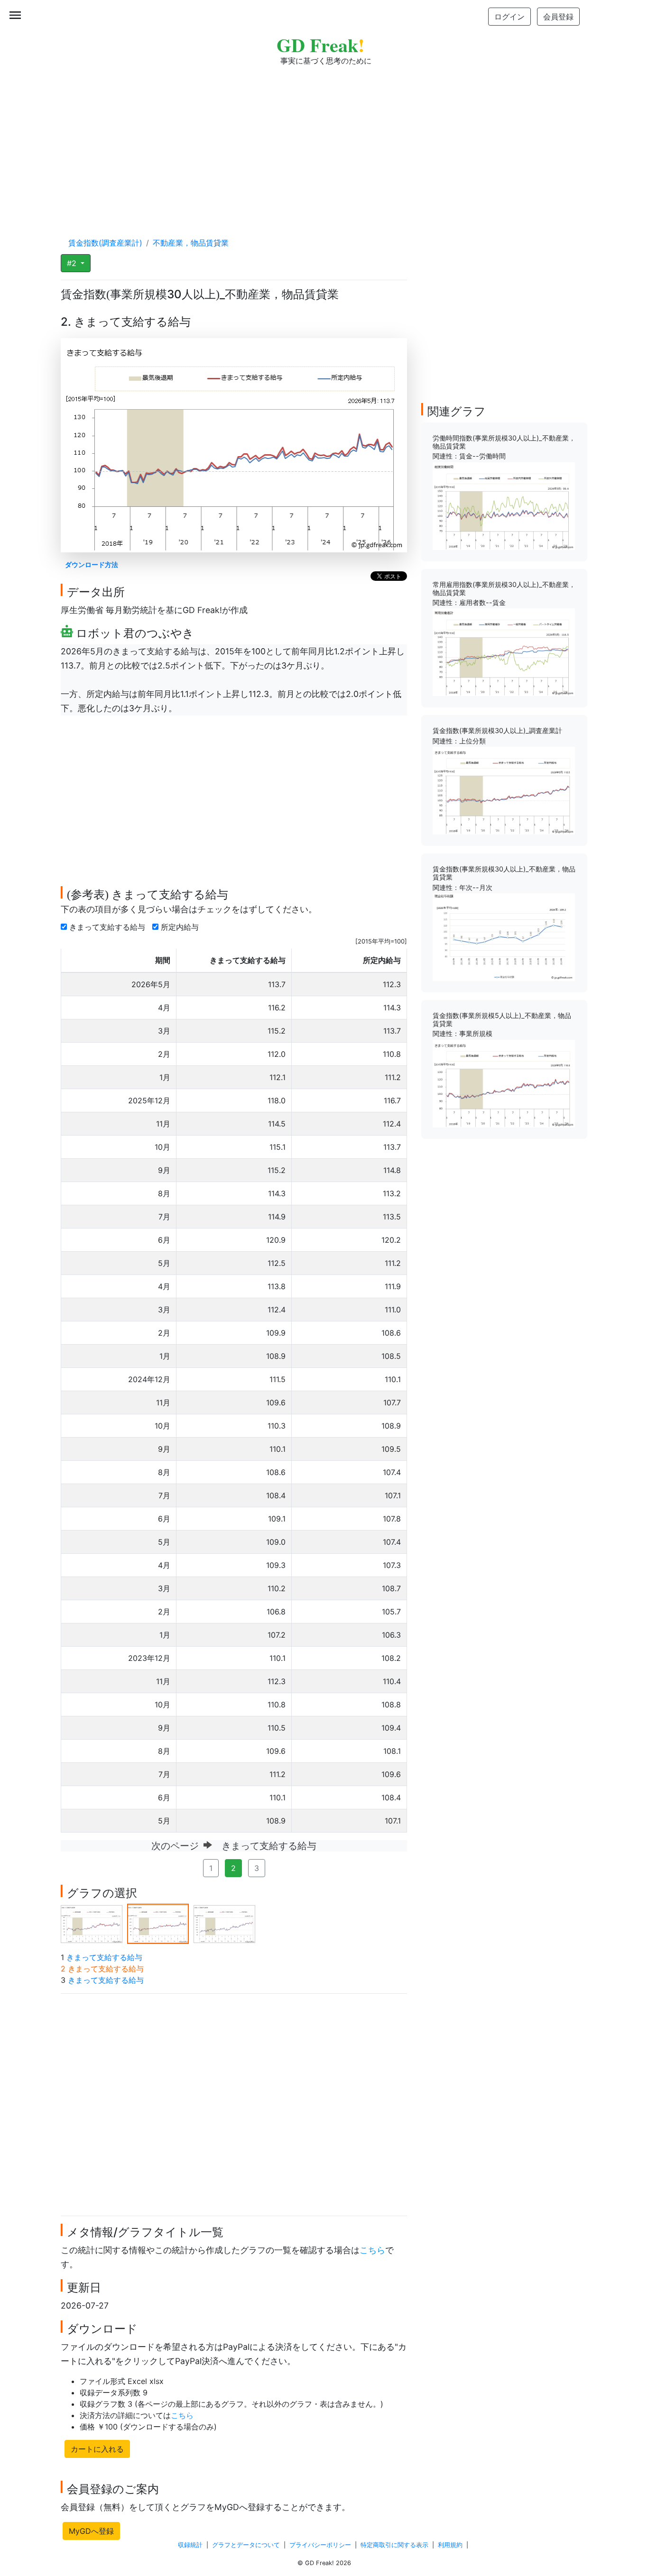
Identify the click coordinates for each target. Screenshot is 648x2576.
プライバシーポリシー (320, 2545)
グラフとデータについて (246, 2545)
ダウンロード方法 (92, 564)
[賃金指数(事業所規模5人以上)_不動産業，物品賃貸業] (504, 1083)
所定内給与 (181, 927)
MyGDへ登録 (91, 2531)
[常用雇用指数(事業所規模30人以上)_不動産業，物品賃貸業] (504, 651)
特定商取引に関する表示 (394, 2545)
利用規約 (450, 2545)
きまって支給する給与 (108, 927)
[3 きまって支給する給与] (224, 1923)
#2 (73, 263)
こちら (372, 2250)
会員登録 (558, 17)
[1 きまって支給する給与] (92, 1923)
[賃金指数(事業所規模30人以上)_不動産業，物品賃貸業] (504, 936)
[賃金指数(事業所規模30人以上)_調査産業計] (504, 790)
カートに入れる (97, 2449)
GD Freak (320, 45)
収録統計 (190, 2545)
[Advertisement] (324, 142)
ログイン (509, 17)
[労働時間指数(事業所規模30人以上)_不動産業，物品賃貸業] (504, 505)
